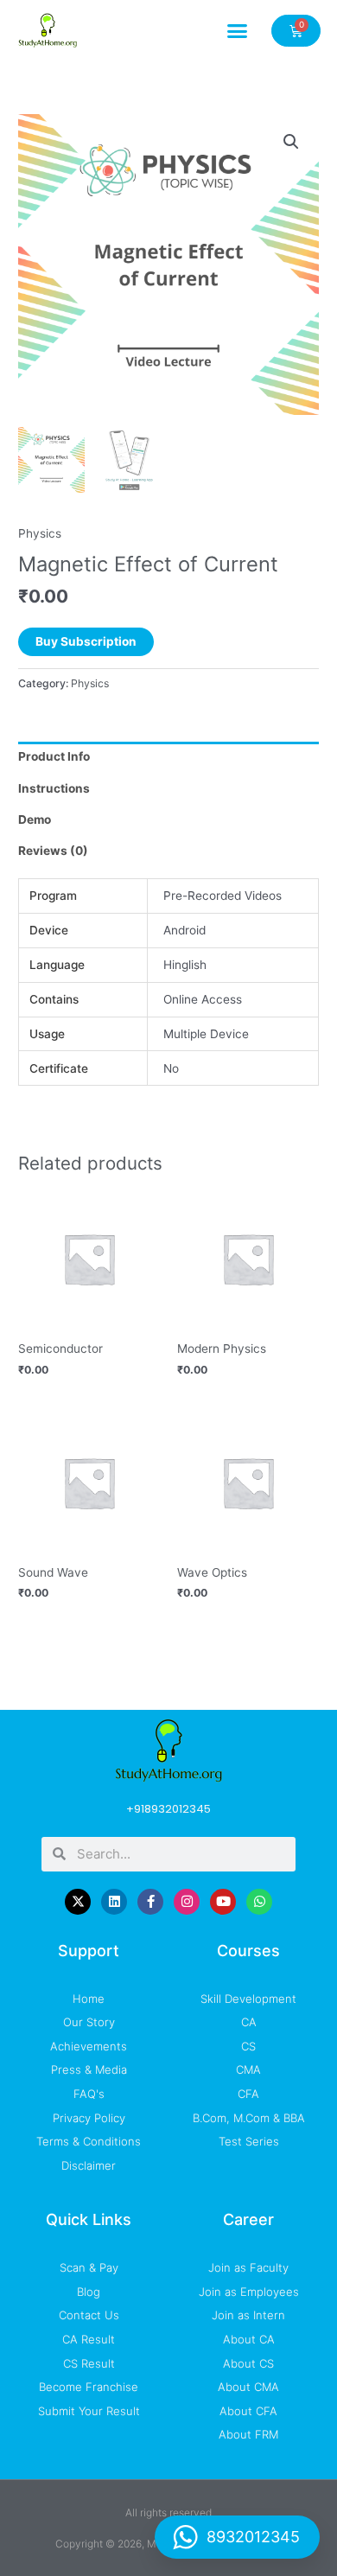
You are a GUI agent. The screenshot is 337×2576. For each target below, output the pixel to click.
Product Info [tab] (54, 756)
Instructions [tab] (54, 788)
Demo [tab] (35, 819)
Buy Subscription (86, 641)
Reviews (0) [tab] (53, 851)
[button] (238, 30)
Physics (40, 533)
